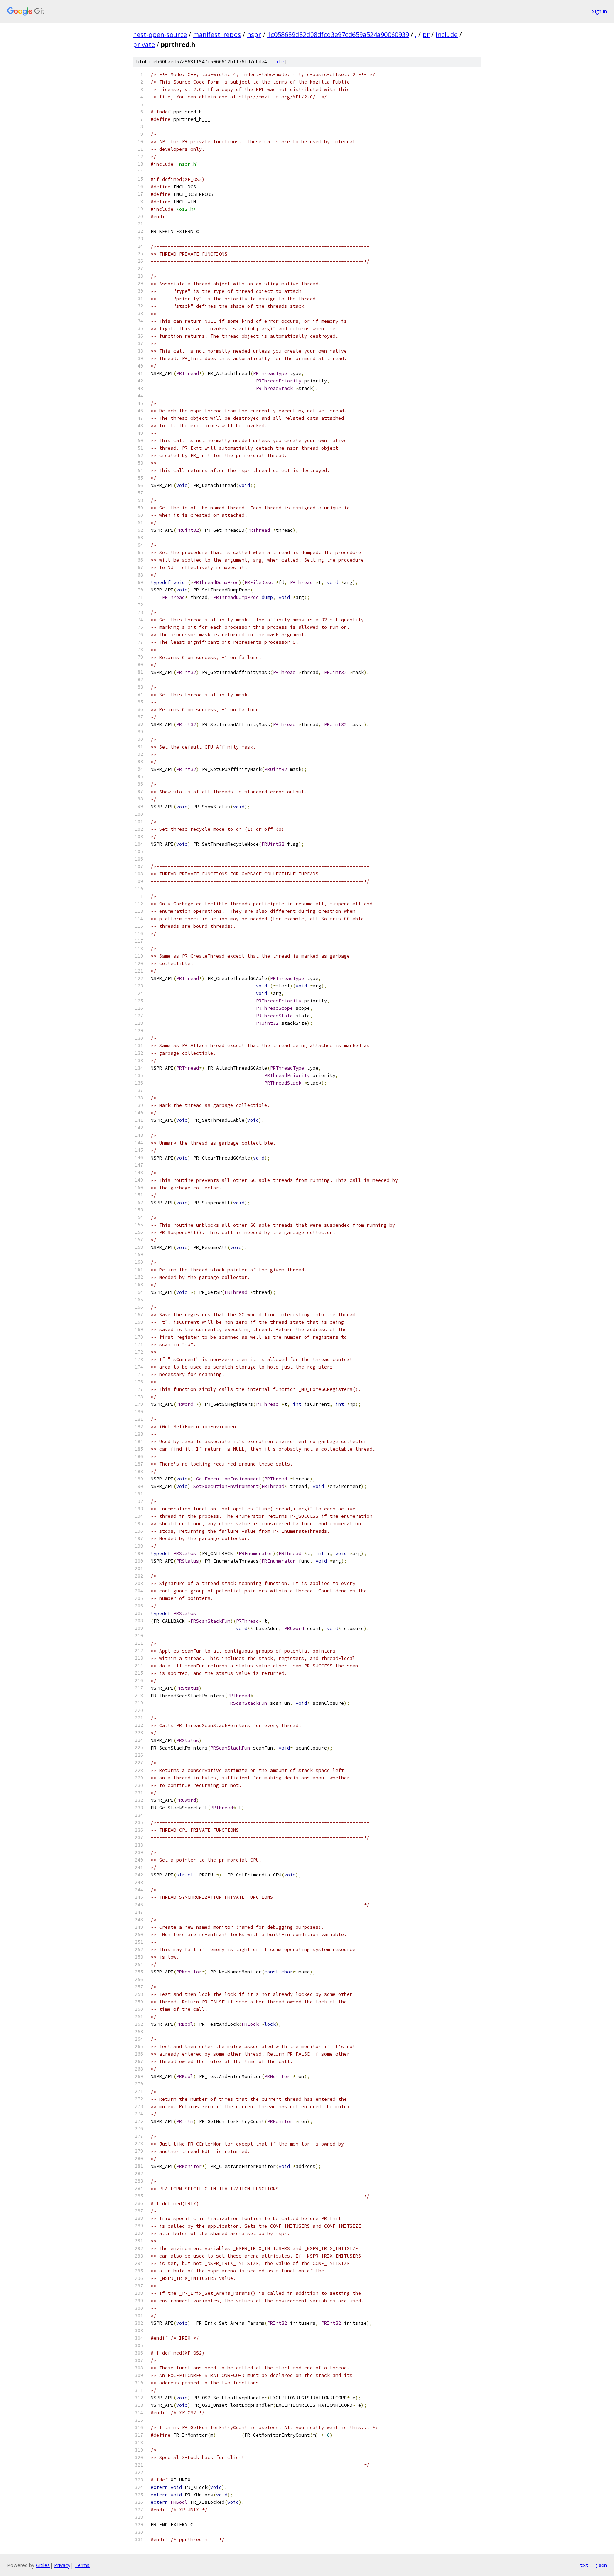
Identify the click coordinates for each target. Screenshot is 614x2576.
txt (584, 2565)
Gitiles (43, 2565)
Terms (82, 2565)
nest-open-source (160, 34)
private (144, 44)
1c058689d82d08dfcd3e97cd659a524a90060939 (338, 34)
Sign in (599, 11)
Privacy (62, 2565)
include (447, 34)
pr (426, 34)
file (279, 62)
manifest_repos (217, 34)
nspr (254, 34)
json (601, 2565)
